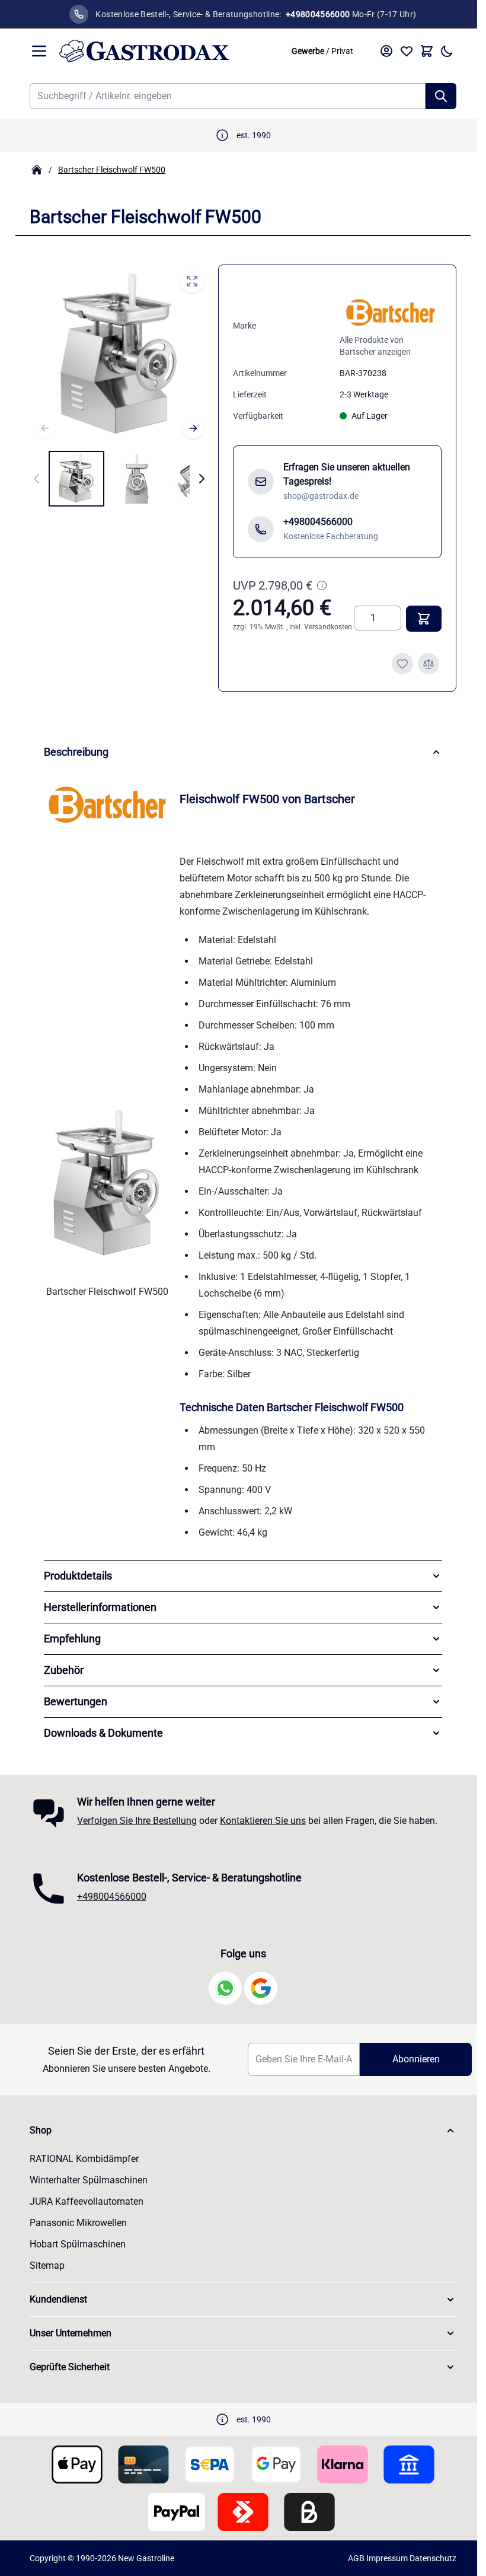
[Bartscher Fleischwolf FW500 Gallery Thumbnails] (119, 479)
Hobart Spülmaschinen (73, 2244)
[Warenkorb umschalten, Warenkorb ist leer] (427, 51)
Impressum (383, 2558)
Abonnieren (408, 2059)
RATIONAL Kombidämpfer (80, 2159)
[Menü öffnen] (39, 51)
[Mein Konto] (386, 51)
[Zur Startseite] (169, 51)
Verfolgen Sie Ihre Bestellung (133, 1821)
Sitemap (43, 2265)
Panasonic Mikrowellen (74, 2223)
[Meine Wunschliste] (407, 51)
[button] (239, 2131)
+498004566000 (108, 1897)
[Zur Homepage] (37, 170)
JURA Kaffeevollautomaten (82, 2201)
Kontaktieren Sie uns (259, 1821)
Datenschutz (429, 2558)
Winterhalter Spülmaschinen (84, 2180)
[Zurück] (45, 428)
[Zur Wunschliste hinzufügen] (402, 664)
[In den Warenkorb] (424, 619)
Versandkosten (328, 627)
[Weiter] (193, 428)
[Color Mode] (447, 51)
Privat (342, 51)
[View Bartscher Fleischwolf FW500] (76, 479)
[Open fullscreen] (192, 281)
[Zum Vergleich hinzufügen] (429, 664)
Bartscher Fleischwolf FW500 (112, 170)
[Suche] (441, 96)
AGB (352, 2558)
